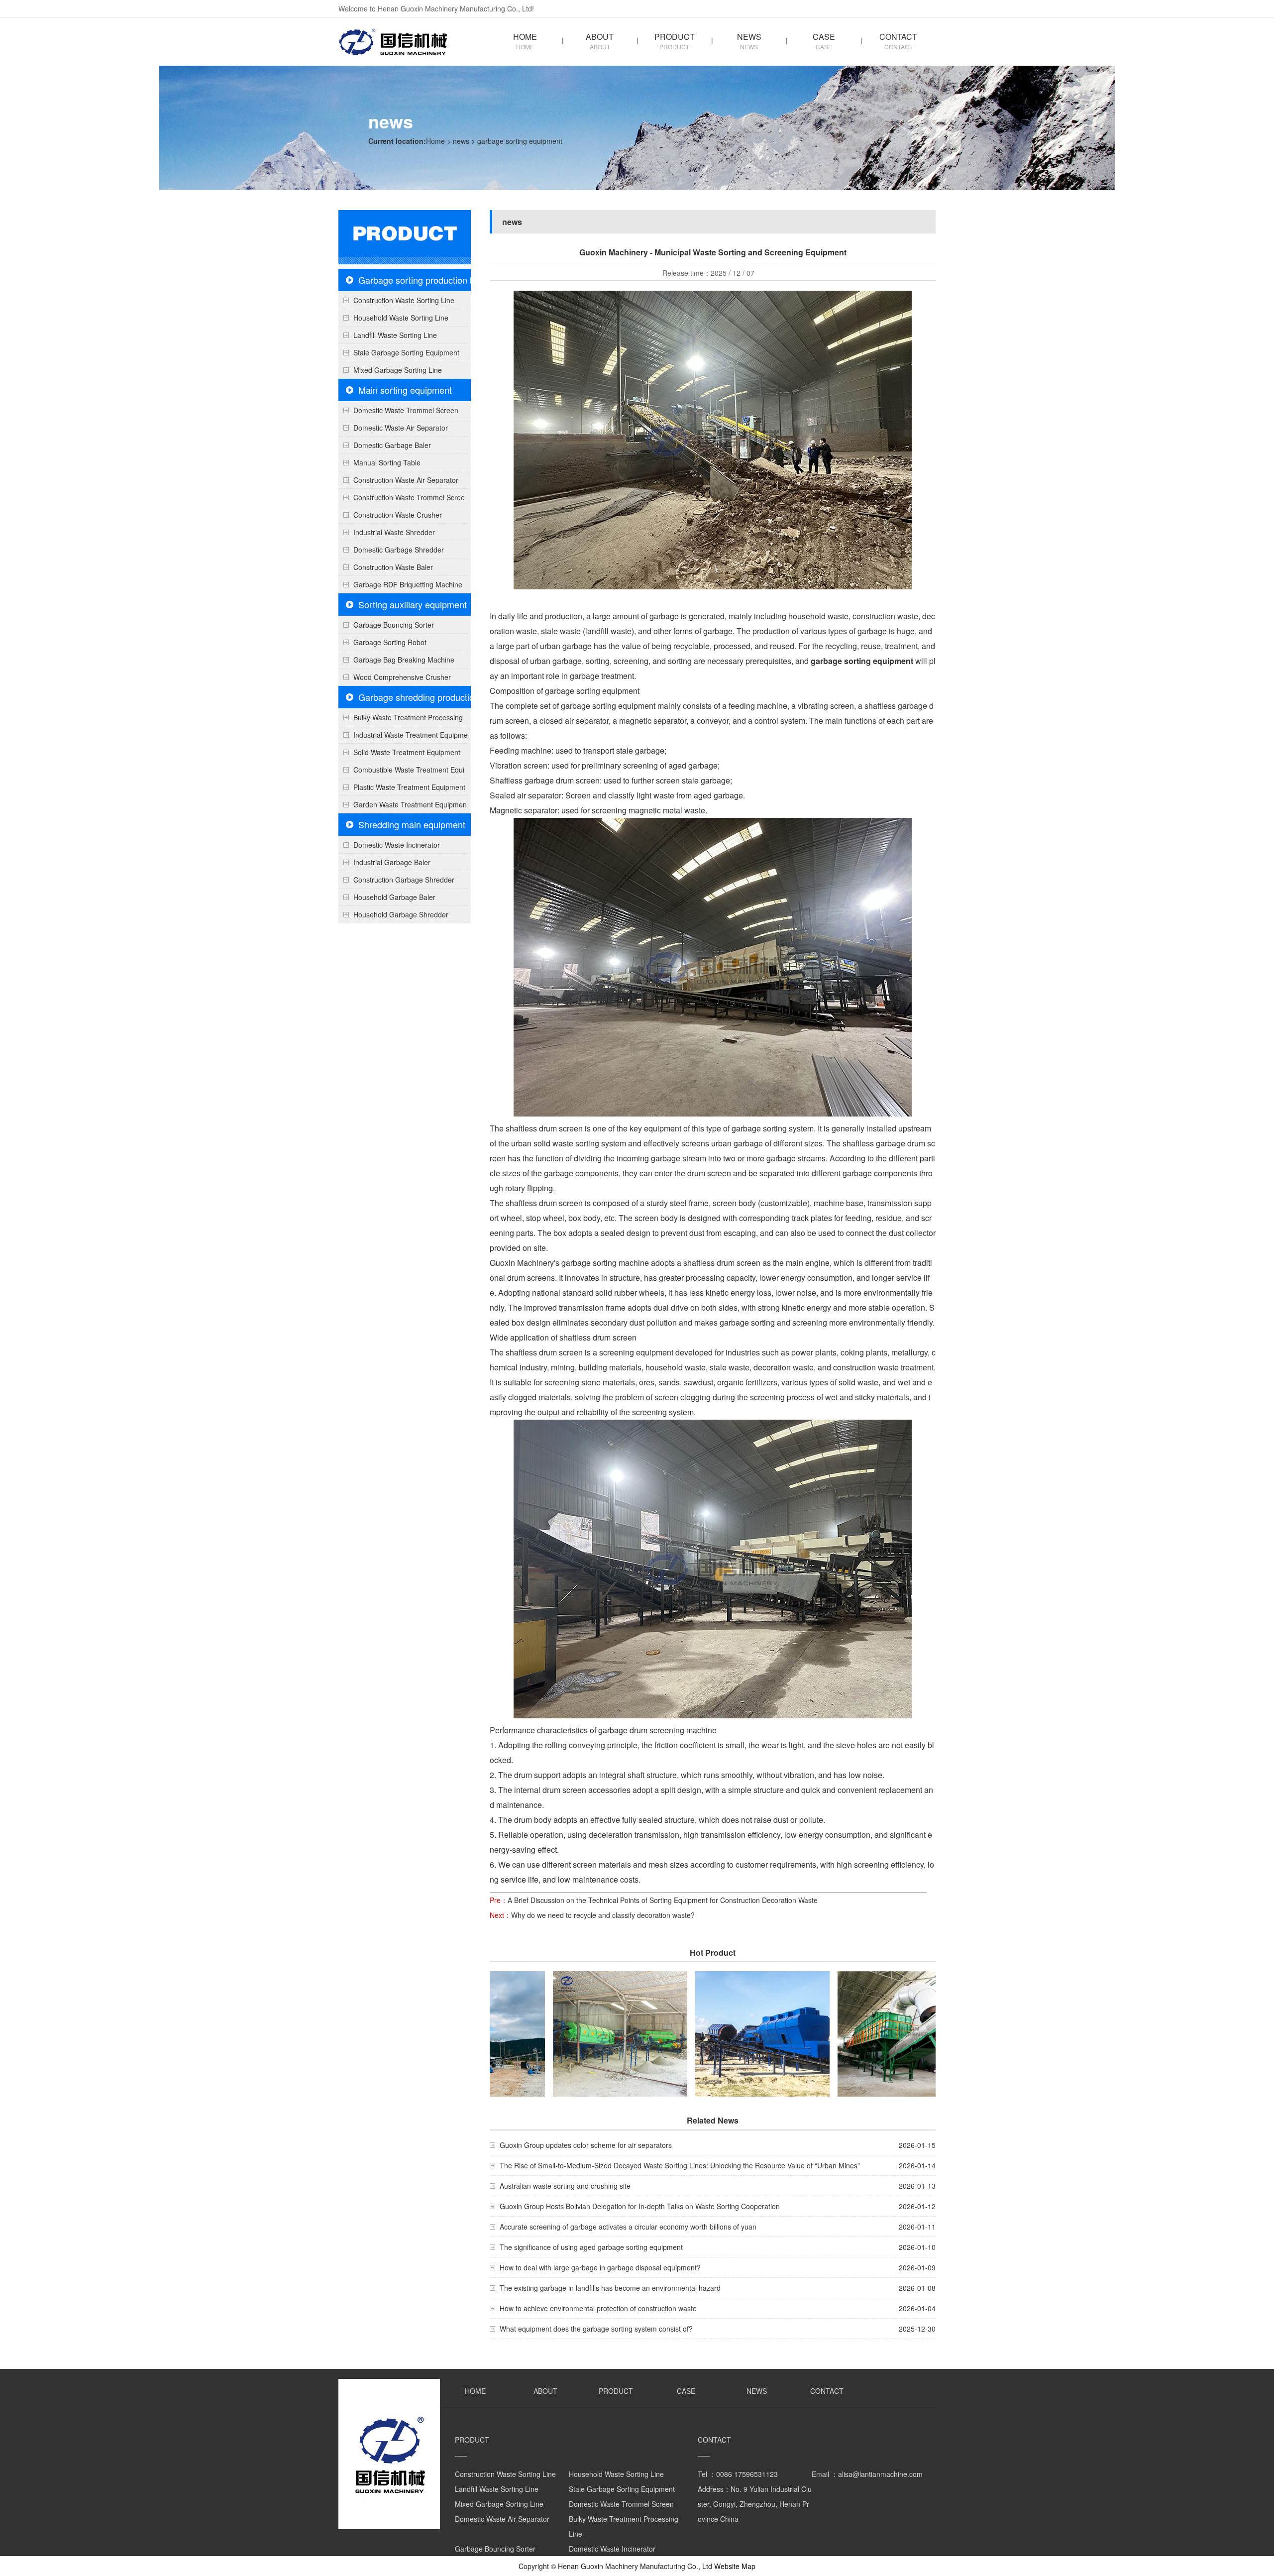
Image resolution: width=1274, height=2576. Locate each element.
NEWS (749, 40)
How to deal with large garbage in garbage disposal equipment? (600, 2267)
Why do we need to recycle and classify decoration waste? (603, 1915)
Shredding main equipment (412, 824)
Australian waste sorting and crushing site (565, 2186)
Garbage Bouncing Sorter (394, 625)
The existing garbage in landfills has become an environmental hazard (610, 2288)
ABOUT (600, 40)
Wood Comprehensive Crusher (402, 677)
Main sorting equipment (405, 390)
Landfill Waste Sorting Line (395, 335)
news (461, 141)
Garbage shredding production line (427, 697)
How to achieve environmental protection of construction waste (598, 2308)
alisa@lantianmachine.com (880, 2474)
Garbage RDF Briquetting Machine (408, 584)
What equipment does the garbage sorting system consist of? (596, 2329)
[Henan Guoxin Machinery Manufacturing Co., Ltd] (393, 58)
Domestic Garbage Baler (392, 445)
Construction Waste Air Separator (406, 480)
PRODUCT (675, 40)
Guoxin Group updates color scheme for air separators (586, 2145)
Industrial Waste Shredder (394, 532)
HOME (525, 40)
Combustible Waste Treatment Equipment (401, 772)
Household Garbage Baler (394, 897)
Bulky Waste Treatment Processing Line (401, 719)
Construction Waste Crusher (398, 515)
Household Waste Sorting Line (401, 318)
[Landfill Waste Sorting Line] (576, 2038)
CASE (824, 40)
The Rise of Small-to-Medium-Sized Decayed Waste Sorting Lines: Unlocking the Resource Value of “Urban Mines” (680, 2165)
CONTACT (898, 40)
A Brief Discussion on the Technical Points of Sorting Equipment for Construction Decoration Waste (663, 1900)
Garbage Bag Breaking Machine (404, 660)
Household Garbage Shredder (401, 914)
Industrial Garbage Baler (392, 862)
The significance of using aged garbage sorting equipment (591, 2247)
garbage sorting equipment (862, 661)
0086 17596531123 (747, 2474)
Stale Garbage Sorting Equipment (406, 352)
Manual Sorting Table (387, 462)
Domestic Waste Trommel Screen (406, 410)
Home (435, 141)
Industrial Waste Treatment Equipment (403, 737)
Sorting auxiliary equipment (413, 604)
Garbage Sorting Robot (390, 642)
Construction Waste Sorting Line (404, 300)
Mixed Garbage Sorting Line (398, 370)
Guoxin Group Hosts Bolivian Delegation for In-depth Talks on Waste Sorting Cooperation (640, 2206)
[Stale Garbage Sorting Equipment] (719, 2038)
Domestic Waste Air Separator (401, 428)
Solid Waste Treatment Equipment (407, 752)
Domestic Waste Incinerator (397, 845)
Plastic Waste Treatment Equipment (409, 787)
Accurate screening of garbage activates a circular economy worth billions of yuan (628, 2227)
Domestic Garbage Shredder (399, 550)
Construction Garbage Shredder (404, 880)
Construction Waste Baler (393, 567)
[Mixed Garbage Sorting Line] (861, 2038)
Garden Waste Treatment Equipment (403, 806)
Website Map (735, 2566)
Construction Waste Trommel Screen (402, 499)
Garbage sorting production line (421, 280)
